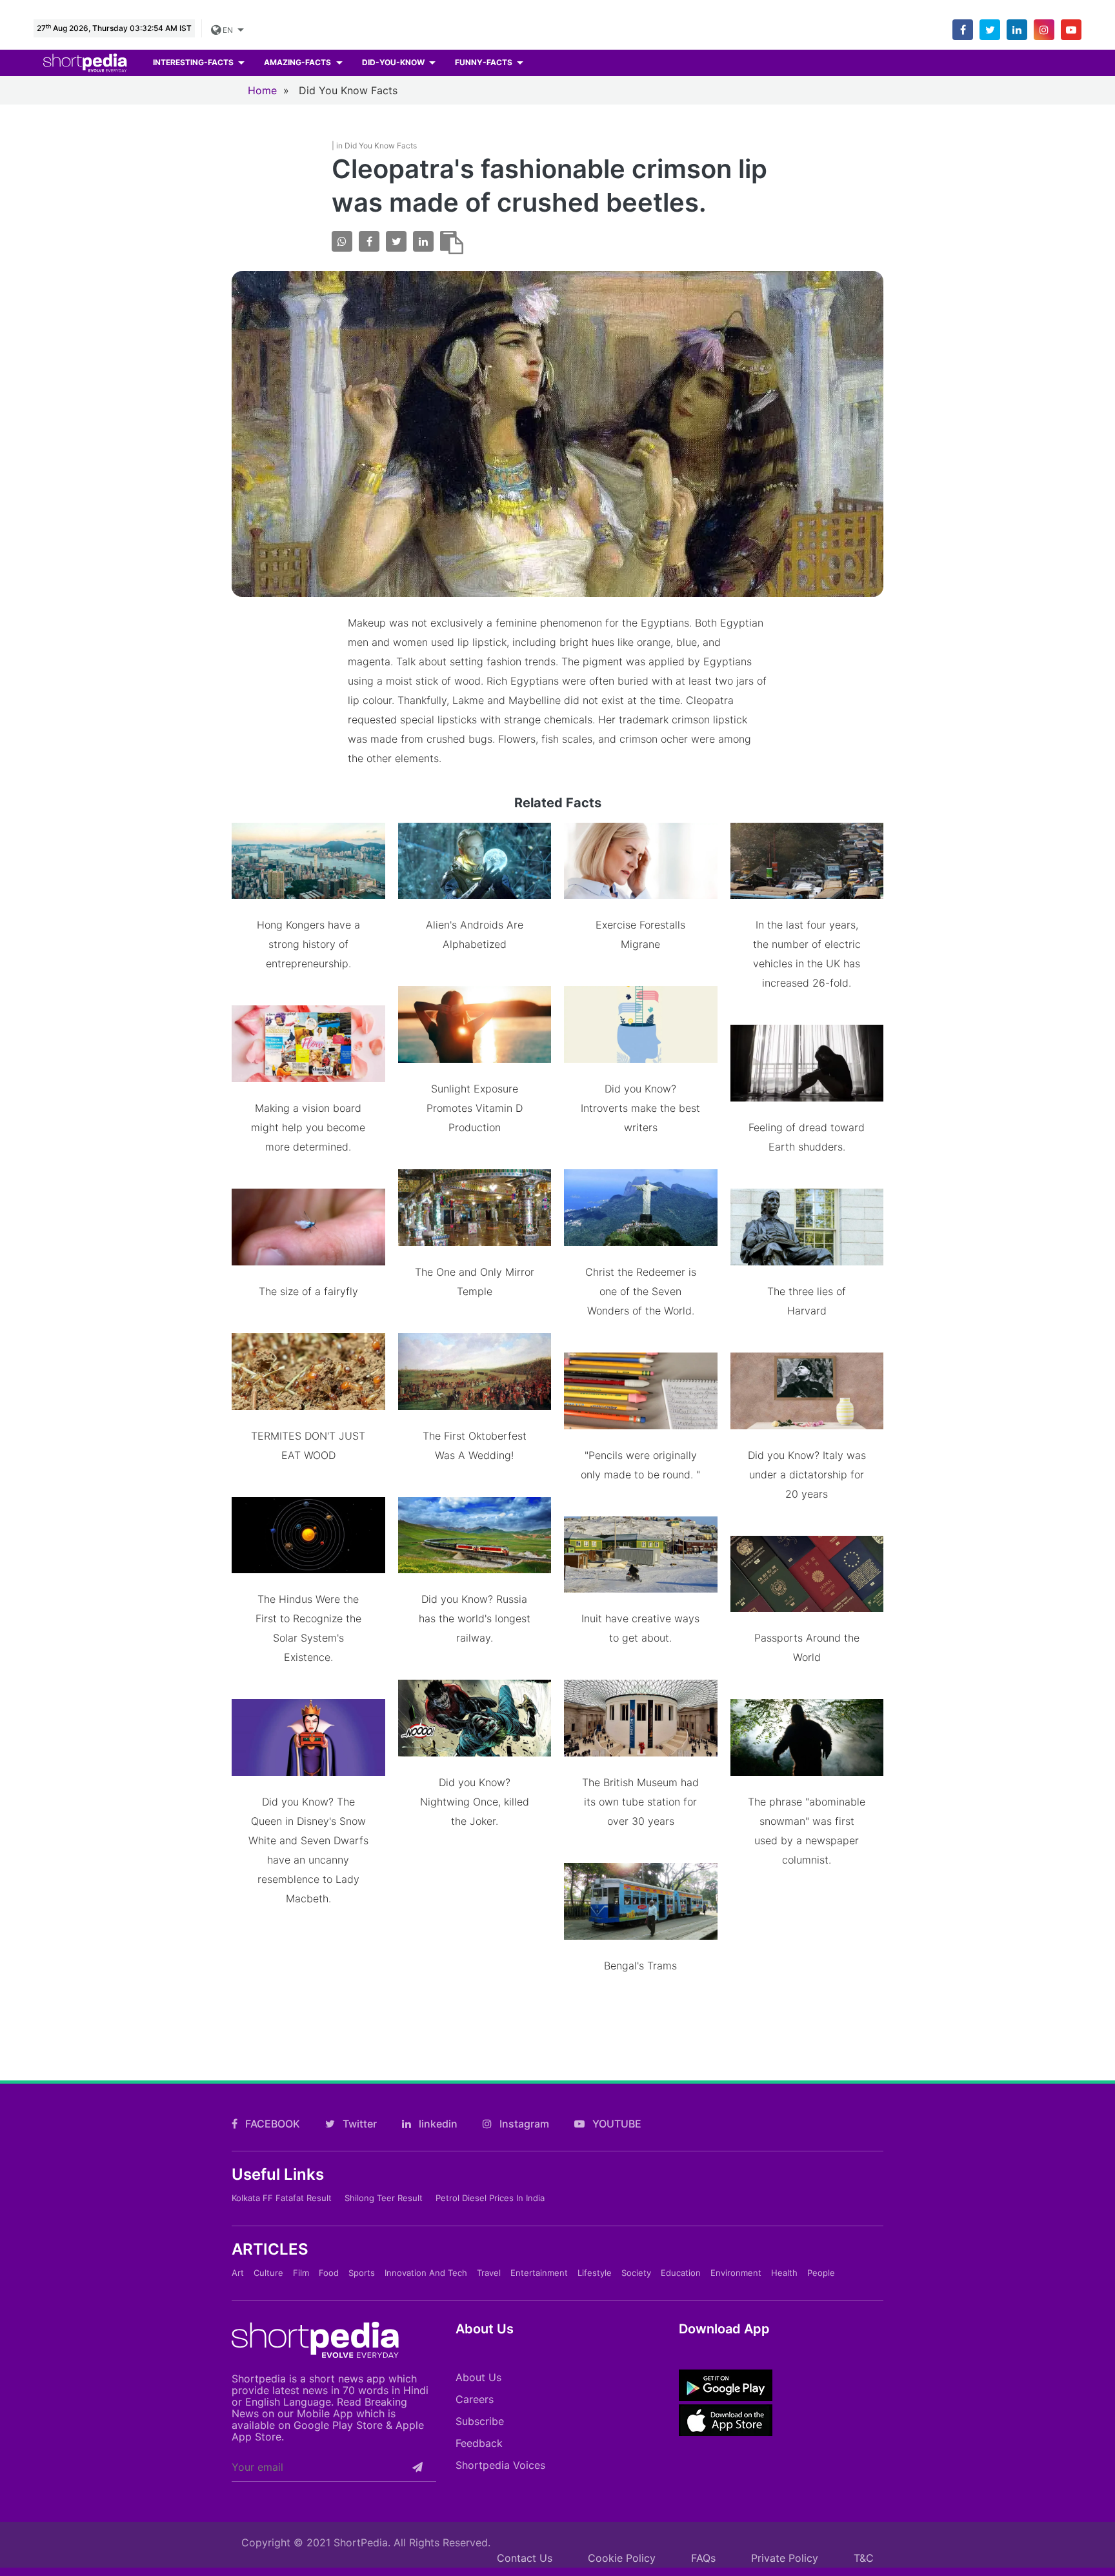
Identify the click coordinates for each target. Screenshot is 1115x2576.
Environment (736, 2273)
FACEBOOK (271, 2124)
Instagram (523, 2124)
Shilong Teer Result (384, 2198)
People (821, 2273)
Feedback (479, 2443)
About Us (478, 2377)
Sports (362, 2273)
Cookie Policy (622, 2558)
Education (681, 2273)
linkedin (437, 2124)
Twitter (358, 2124)
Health (784, 2273)
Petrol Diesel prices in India (490, 2198)
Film (301, 2273)
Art (238, 2273)
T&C (864, 2558)
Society (636, 2273)
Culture (268, 2273)
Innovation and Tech (426, 2273)
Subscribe (480, 2421)
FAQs (703, 2558)
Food (329, 2273)
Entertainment (539, 2273)
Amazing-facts (298, 62)
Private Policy (785, 2558)
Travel (489, 2273)
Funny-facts (485, 62)
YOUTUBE (616, 2124)
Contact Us (525, 2558)
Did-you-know (394, 62)
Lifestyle (595, 2273)
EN (227, 30)
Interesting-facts (194, 62)
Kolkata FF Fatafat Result (282, 2198)
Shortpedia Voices (500, 2465)
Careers (475, 2399)
